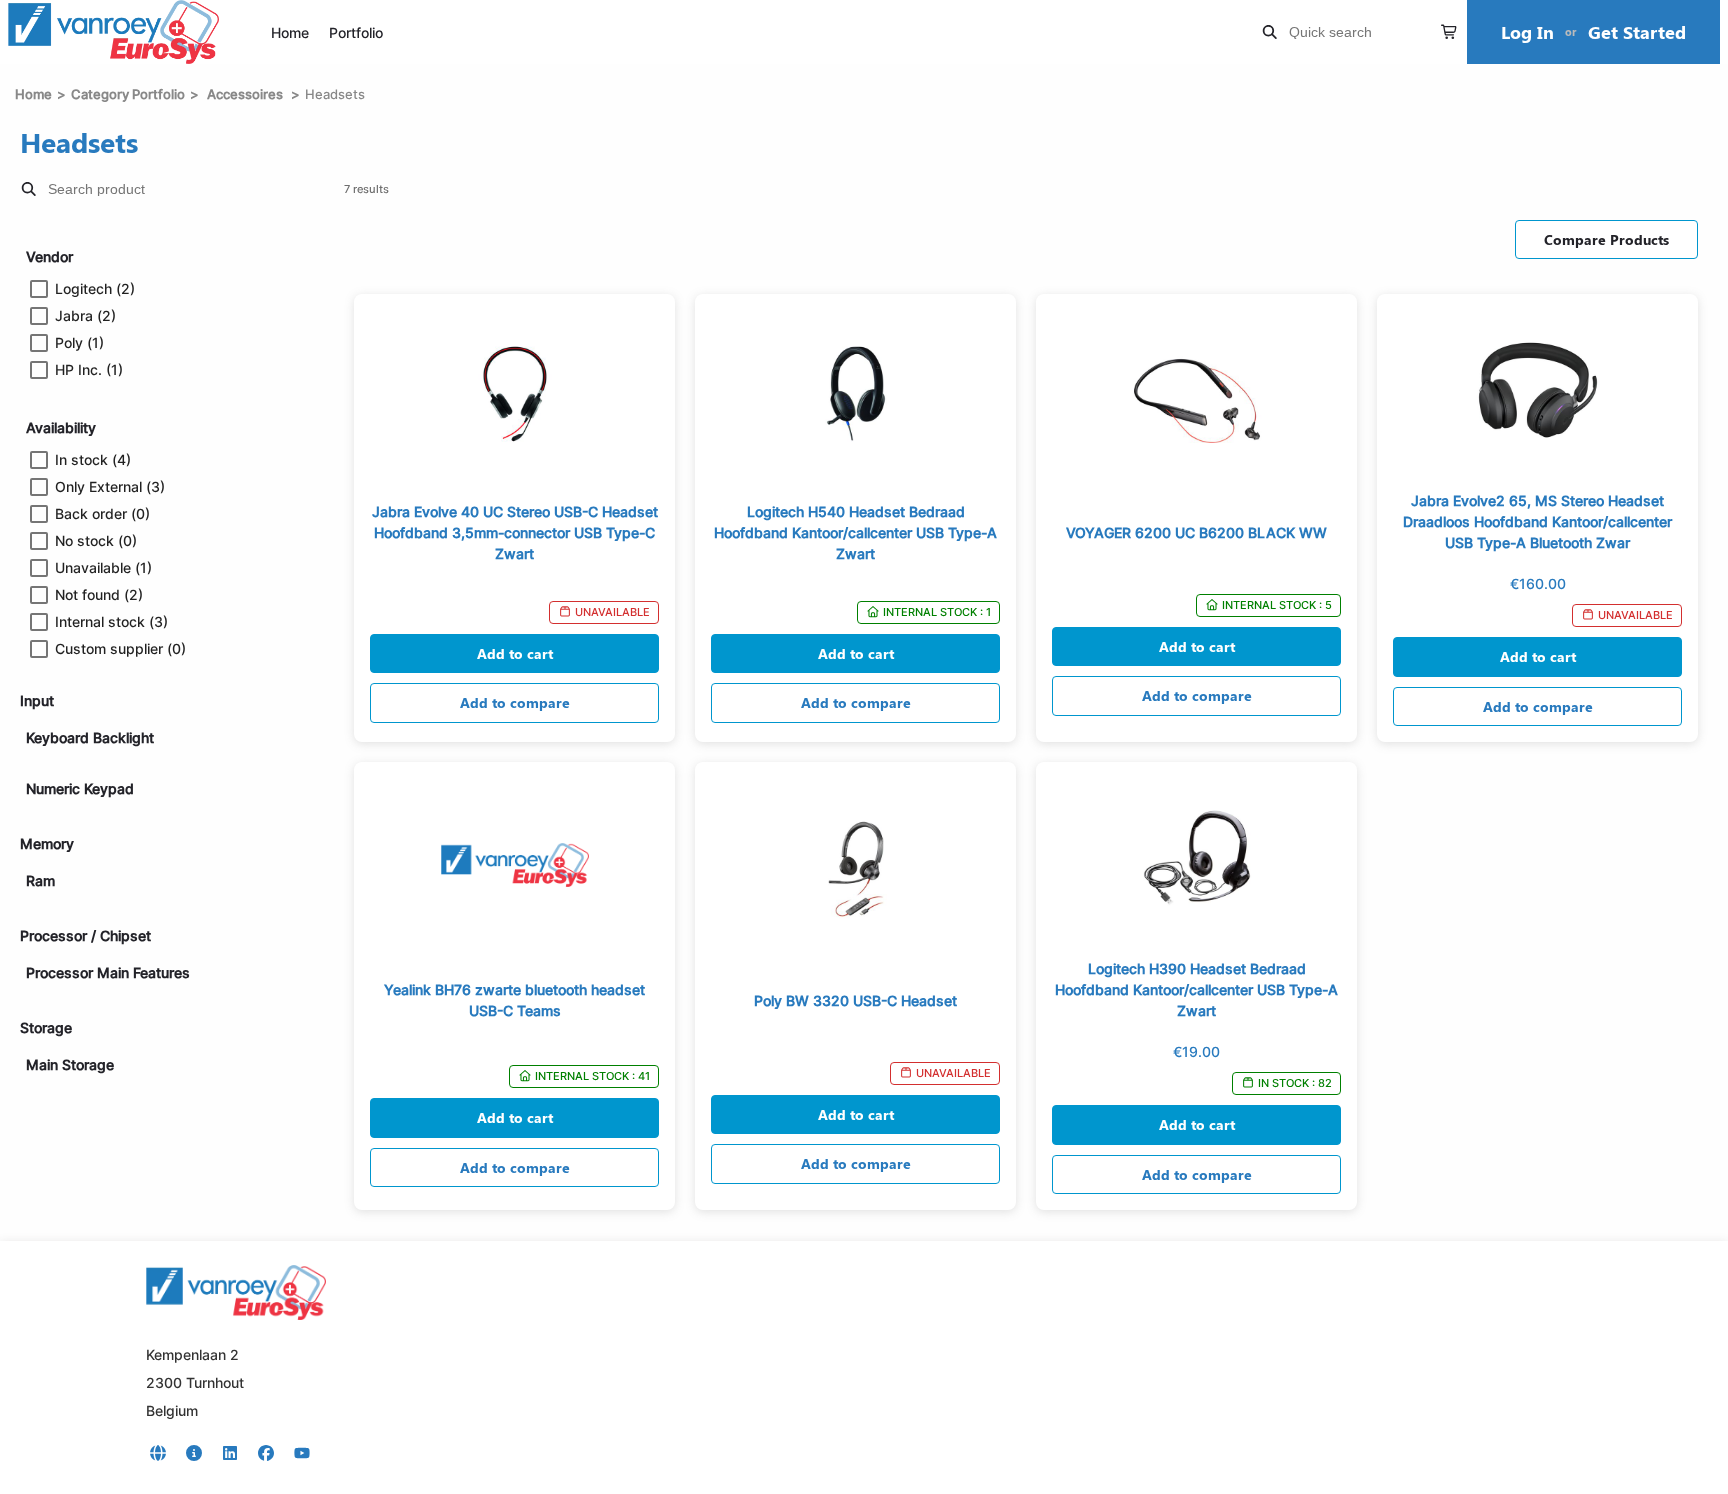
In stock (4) (93, 460)
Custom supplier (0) (120, 649)
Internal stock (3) (111, 622)
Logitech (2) (95, 289)
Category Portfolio (128, 94)
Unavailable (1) (103, 568)
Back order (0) (102, 514)
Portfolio (356, 32)
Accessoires (245, 94)
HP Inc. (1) (89, 370)
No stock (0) (96, 541)
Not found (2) (99, 595)
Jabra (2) (85, 316)
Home (290, 32)
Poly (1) (79, 343)
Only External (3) (110, 487)
